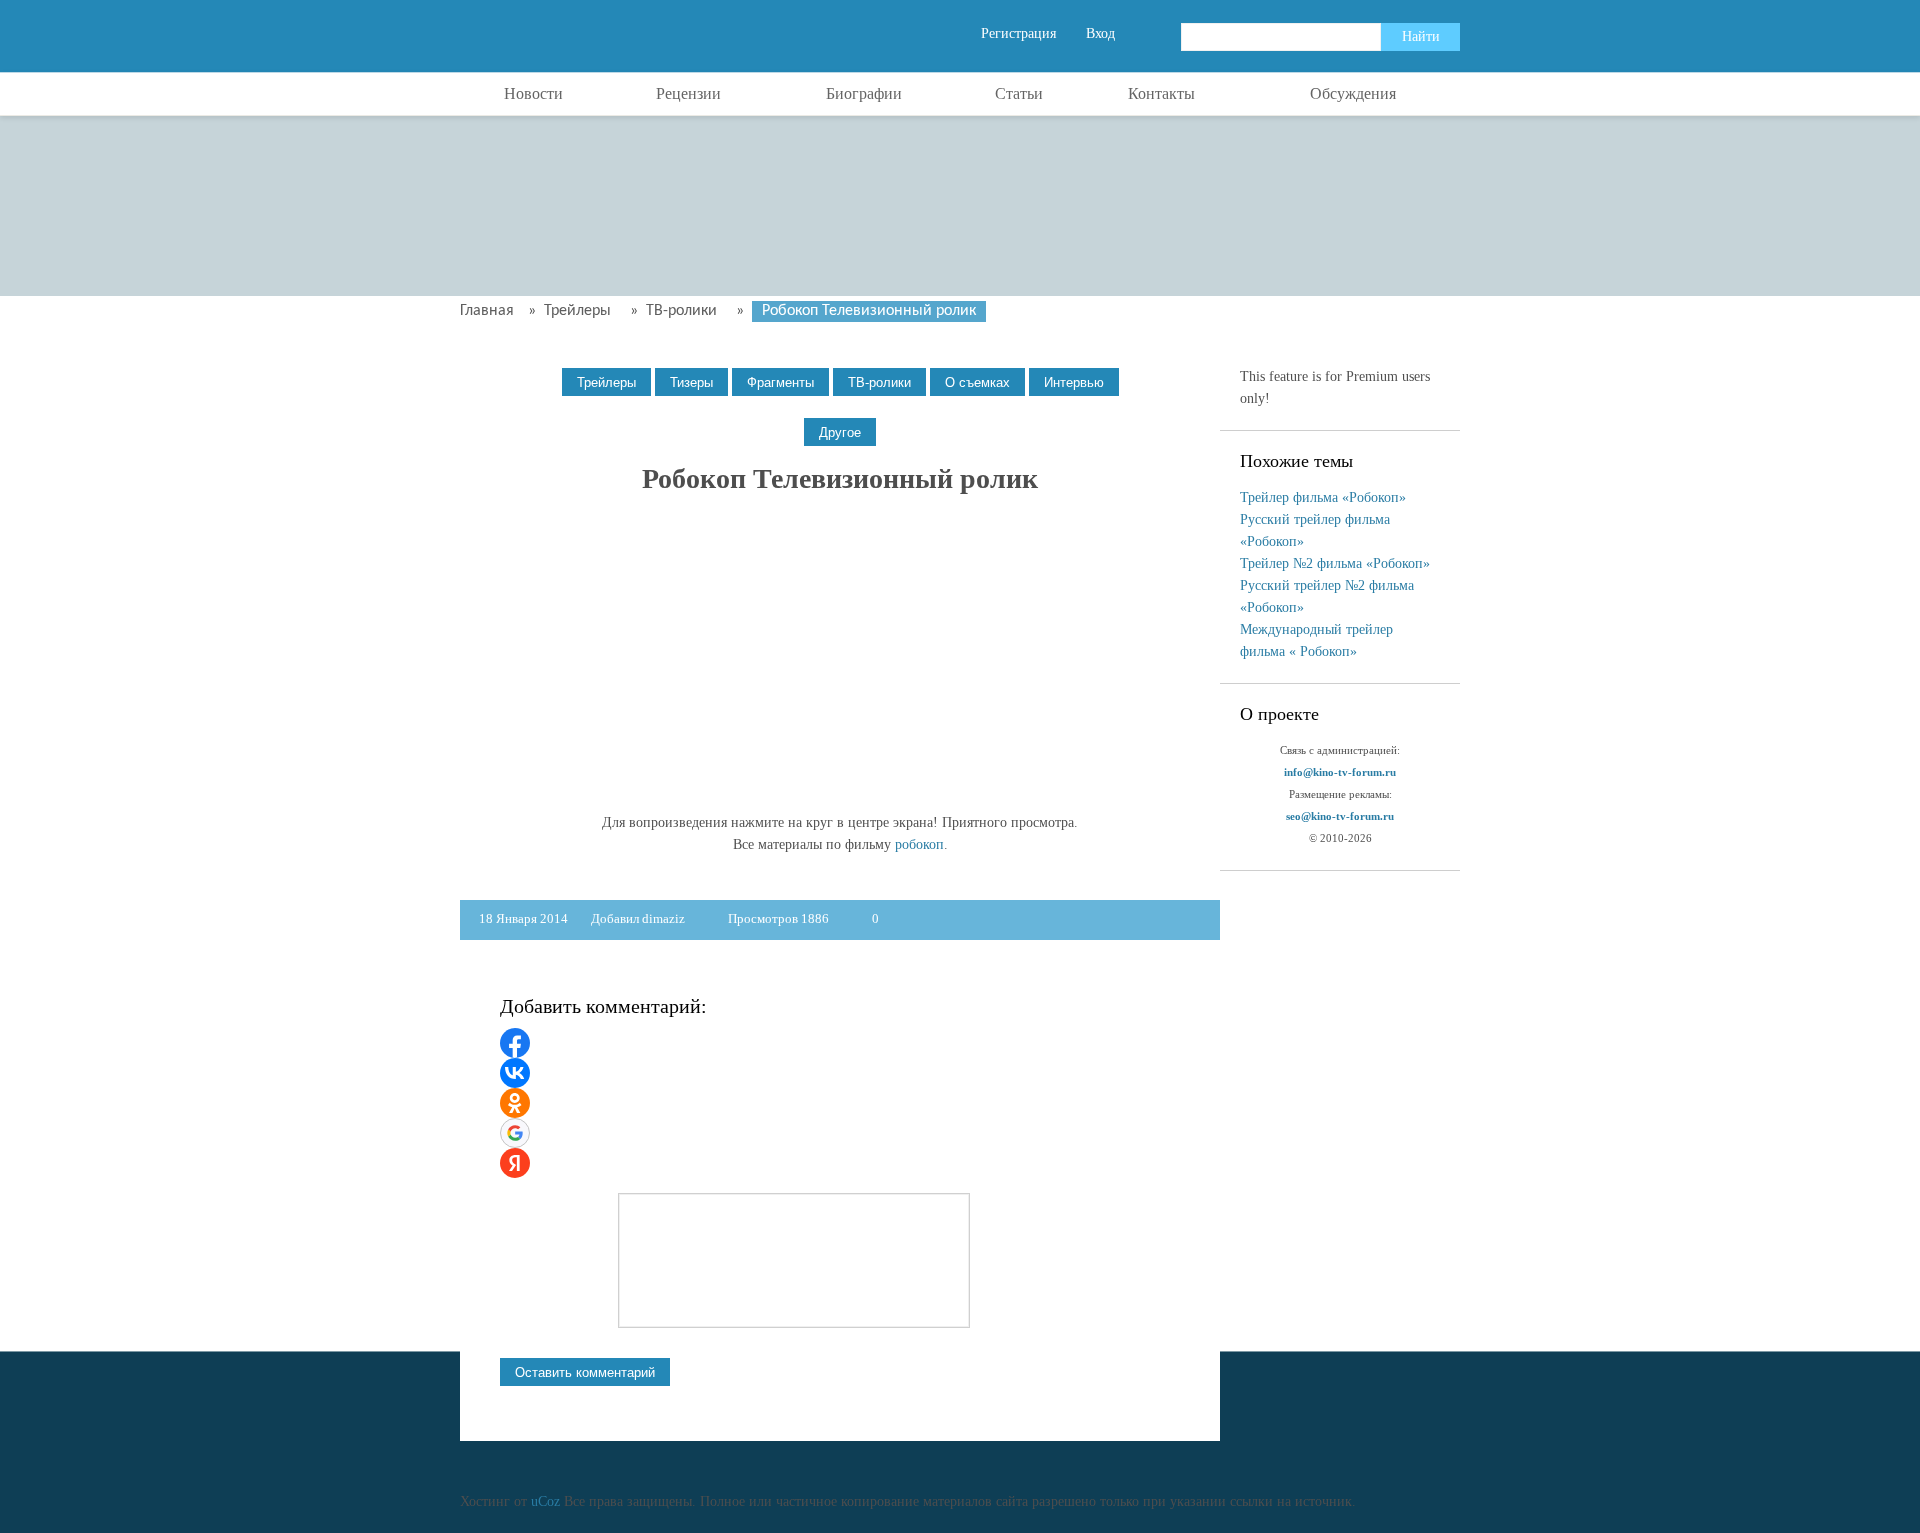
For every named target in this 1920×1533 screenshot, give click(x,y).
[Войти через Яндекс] (515, 1163)
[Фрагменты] (780, 382)
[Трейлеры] (606, 382)
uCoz (545, 1501)
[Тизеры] (691, 382)
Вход (1100, 33)
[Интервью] (1074, 382)
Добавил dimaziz (638, 918)
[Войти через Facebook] (515, 1043)
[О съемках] (977, 382)
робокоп (919, 844)
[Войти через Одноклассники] (515, 1103)
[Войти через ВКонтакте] (515, 1073)
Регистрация (1018, 33)
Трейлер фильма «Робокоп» (1323, 497)
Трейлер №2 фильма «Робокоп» (1335, 563)
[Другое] (840, 432)
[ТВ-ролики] (879, 382)
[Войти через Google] (515, 1133)
